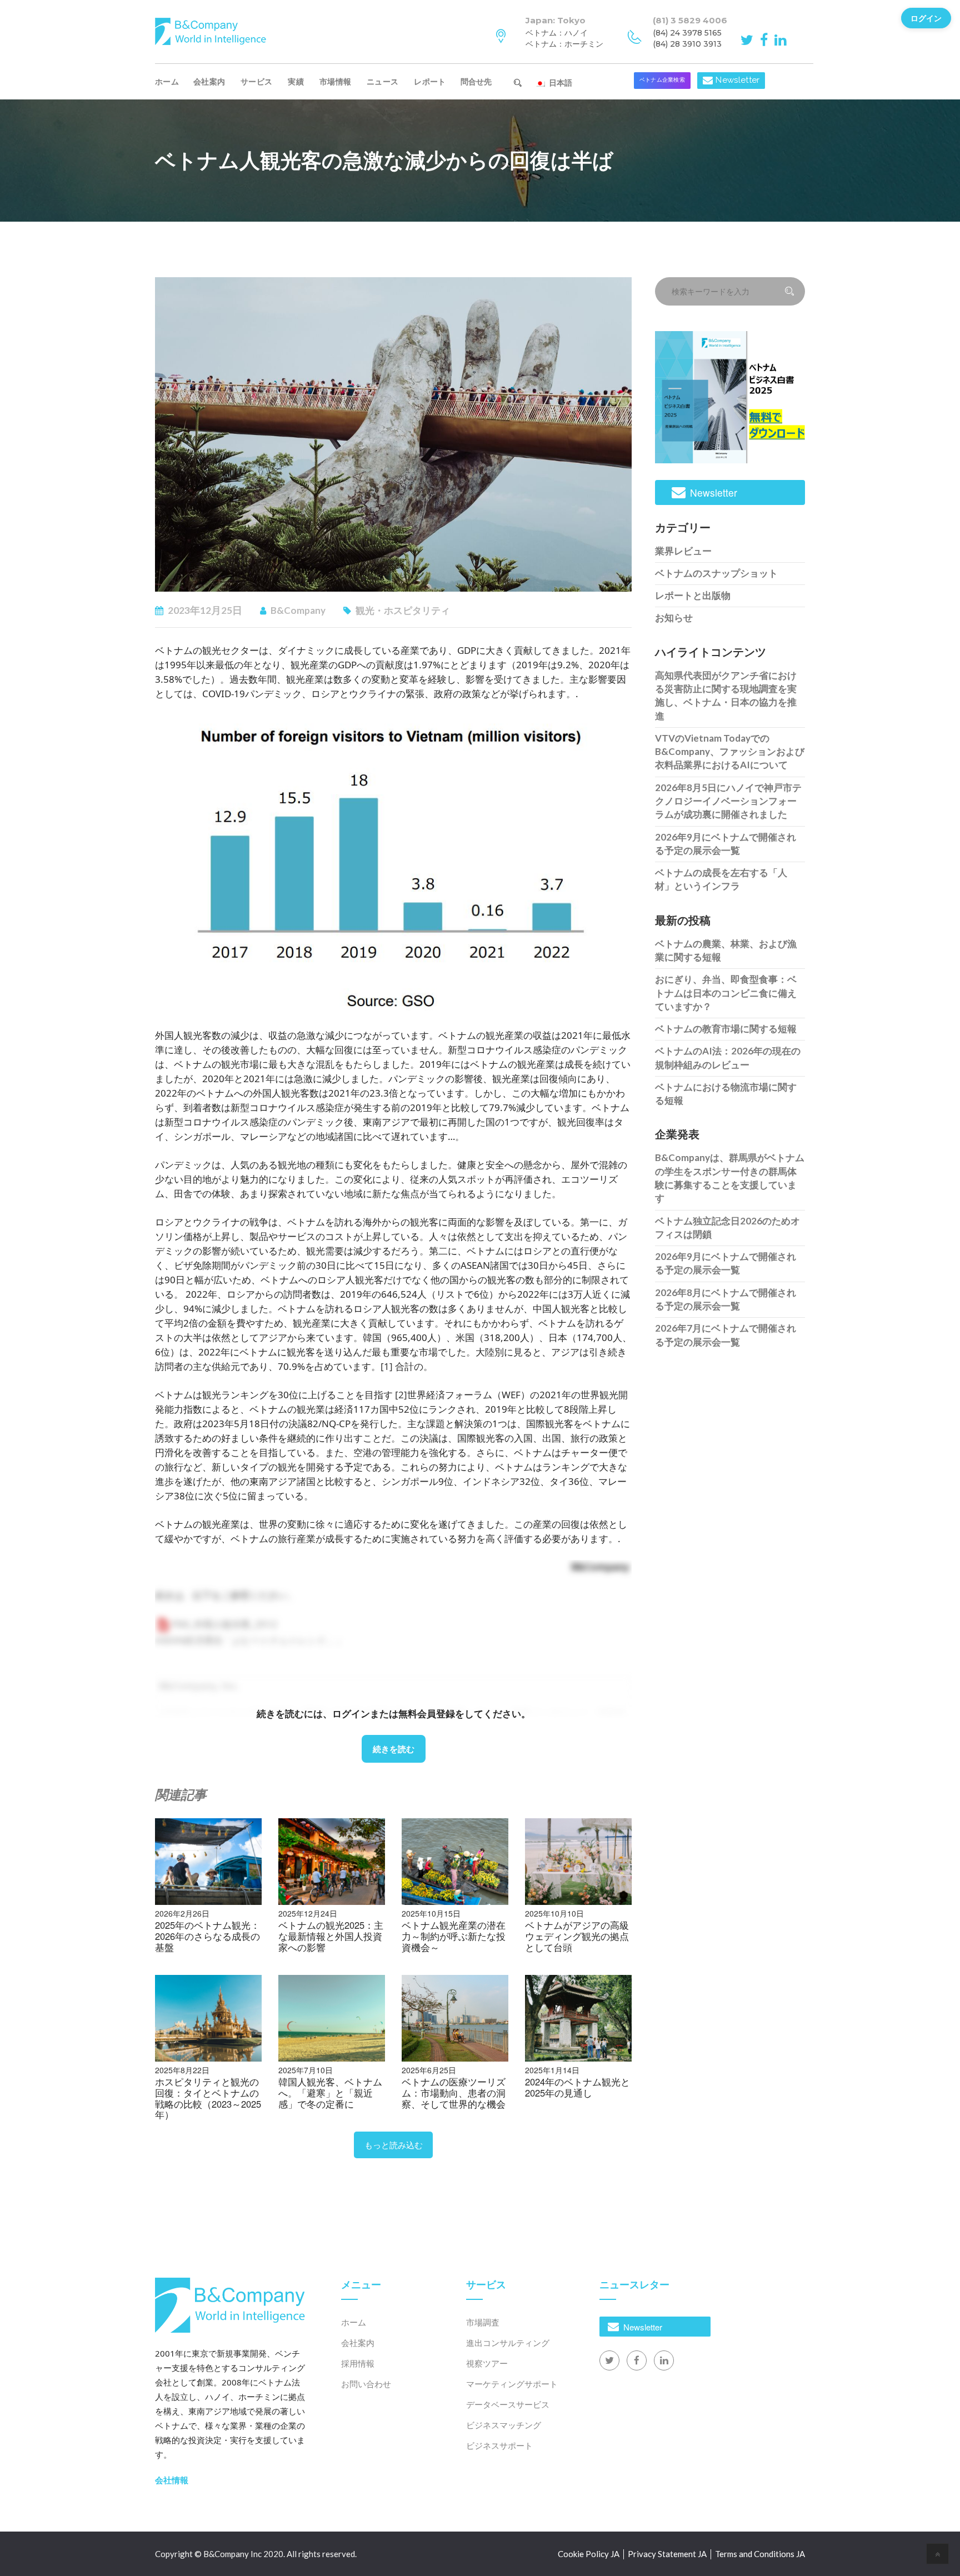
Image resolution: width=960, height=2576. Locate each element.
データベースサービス (508, 2404)
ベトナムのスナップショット (716, 573)
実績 (296, 81)
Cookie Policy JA (589, 2554)
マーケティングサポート (512, 2384)
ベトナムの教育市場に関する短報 (726, 1029)
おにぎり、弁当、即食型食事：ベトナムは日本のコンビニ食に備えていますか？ (726, 993)
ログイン (926, 18)
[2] (401, 1395)
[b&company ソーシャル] (749, 39)
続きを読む (394, 1749)
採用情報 (358, 2363)
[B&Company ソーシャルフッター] (609, 2360)
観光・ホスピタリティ (403, 610)
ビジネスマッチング (504, 2425)
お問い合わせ (366, 2384)
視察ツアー (487, 2363)
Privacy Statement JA (667, 2554)
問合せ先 (481, 81)
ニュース (382, 81)
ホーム (167, 81)
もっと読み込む (394, 2145)
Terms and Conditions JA (760, 2554)
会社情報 (172, 2480)
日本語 (559, 82)
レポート (430, 81)
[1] (387, 1366)
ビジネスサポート (499, 2445)
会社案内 (209, 81)
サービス (256, 81)
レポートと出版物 (693, 595)
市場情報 (335, 81)
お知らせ (674, 617)
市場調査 (483, 2322)
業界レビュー (683, 551)
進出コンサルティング (508, 2343)
